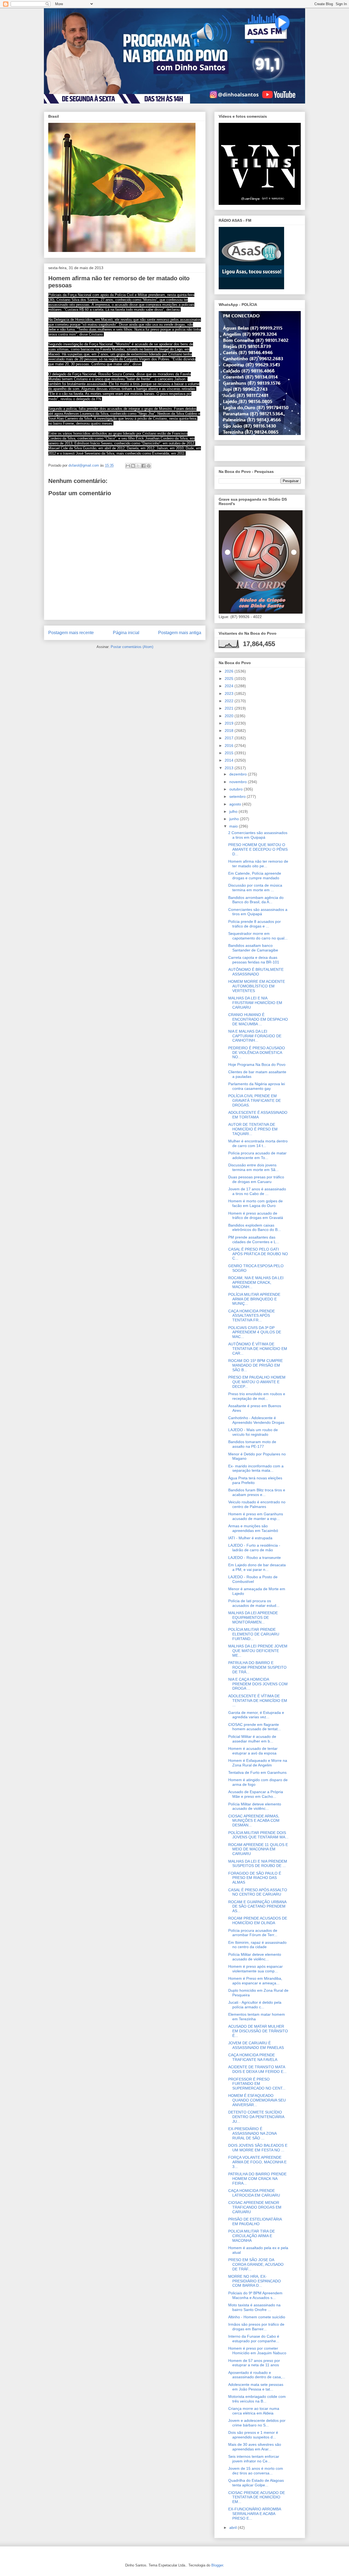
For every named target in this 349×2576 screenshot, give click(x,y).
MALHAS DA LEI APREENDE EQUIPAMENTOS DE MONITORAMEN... (253, 1617)
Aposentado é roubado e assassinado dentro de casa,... (257, 2375)
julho (234, 811)
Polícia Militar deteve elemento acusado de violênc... (255, 1806)
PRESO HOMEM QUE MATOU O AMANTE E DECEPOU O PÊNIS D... (258, 849)
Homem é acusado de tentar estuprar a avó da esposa (253, 1751)
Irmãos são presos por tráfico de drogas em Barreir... (256, 2327)
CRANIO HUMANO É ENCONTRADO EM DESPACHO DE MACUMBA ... (258, 1019)
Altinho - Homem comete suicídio (257, 2317)
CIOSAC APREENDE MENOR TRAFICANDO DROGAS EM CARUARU (255, 2207)
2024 (230, 686)
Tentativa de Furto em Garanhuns (257, 1772)
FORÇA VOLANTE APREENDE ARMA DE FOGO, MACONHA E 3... (257, 2162)
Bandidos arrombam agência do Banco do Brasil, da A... (256, 900)
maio (234, 826)
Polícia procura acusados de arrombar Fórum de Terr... (253, 1933)
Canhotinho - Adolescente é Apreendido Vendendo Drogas (256, 1420)
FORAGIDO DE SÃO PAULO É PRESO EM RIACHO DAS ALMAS (255, 1878)
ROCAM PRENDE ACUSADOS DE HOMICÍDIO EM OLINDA (258, 1920)
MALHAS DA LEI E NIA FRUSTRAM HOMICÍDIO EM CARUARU (255, 1003)
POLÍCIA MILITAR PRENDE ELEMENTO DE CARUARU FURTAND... (254, 1634)
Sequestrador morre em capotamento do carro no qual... (258, 936)
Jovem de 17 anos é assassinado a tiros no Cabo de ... (257, 1191)
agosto (236, 804)
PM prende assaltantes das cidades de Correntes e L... (254, 1240)
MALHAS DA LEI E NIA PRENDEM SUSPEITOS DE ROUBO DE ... (258, 1864)
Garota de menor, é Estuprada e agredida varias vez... (256, 1715)
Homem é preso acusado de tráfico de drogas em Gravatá (256, 1216)
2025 (230, 679)
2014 (230, 760)
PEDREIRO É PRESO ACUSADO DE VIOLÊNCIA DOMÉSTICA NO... (257, 1053)
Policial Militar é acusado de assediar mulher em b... (252, 1739)
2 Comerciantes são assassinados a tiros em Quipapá (258, 835)
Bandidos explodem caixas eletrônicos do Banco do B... (255, 1228)
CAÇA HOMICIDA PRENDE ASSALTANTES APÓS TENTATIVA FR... (252, 1316)
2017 (230, 738)
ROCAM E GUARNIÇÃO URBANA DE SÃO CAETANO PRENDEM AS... (257, 1906)
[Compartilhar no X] (138, 466)
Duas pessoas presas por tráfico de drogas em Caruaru (256, 1179)
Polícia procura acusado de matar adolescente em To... (257, 1155)
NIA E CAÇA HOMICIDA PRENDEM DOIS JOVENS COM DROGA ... (258, 1684)
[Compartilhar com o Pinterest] (149, 466)
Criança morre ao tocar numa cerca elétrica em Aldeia (254, 2411)
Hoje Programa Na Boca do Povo (257, 1065)
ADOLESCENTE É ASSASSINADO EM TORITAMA (258, 1115)
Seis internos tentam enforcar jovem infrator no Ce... (254, 2459)
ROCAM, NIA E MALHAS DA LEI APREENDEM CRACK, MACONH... (256, 1282)
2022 (230, 701)
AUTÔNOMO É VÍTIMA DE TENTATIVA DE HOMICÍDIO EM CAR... (258, 1349)
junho (235, 819)
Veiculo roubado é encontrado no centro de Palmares (257, 1504)
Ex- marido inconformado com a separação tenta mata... (256, 1468)
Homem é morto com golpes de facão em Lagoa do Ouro (255, 1203)
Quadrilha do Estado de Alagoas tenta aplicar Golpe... (256, 2483)
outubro (237, 789)
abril (234, 2528)
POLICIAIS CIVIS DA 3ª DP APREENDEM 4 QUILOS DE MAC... (255, 1332)
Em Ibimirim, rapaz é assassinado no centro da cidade (257, 1945)
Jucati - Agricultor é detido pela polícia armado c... (255, 2005)
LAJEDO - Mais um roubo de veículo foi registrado (253, 1432)
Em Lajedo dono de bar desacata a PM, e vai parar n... (257, 1567)
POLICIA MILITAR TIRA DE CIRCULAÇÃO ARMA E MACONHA (252, 2236)
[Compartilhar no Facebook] (143, 466)
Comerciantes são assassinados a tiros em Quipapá (258, 912)
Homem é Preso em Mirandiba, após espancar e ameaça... (255, 1981)
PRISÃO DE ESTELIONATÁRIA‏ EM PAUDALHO (255, 2221)
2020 (230, 716)
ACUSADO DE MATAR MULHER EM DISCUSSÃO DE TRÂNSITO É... (258, 2031)
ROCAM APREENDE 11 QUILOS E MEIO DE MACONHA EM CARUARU (258, 1849)
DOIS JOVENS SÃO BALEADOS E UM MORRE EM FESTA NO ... (258, 2148)
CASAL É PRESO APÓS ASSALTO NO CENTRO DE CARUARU (258, 1892)
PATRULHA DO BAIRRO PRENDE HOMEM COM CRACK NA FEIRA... (257, 2179)
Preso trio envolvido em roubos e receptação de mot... (257, 1396)
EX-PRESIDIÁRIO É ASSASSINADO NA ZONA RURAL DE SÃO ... (252, 2133)
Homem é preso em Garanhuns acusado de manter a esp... (256, 1516)
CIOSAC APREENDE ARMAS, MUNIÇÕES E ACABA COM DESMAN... (254, 1821)
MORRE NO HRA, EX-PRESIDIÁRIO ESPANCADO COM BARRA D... (255, 2281)
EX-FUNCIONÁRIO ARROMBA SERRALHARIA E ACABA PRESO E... (255, 2514)
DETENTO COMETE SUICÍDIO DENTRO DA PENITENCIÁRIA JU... (256, 2117)
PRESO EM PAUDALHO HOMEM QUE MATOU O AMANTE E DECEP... (257, 1382)
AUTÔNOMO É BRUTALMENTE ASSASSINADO (256, 972)
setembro (238, 796)
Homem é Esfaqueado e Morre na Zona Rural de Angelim (258, 1763)
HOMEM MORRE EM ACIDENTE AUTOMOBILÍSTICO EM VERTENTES (257, 986)
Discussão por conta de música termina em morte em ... (255, 888)
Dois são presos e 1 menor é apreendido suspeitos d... (253, 2435)
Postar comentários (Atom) (132, 647)
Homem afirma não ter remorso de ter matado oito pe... (258, 864)
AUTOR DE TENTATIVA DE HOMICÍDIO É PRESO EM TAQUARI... (253, 1129)
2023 (230, 694)
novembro (239, 782)
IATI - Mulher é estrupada (250, 1538)
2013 (230, 768)
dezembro (239, 774)
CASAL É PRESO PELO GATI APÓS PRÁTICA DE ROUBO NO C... (258, 1254)
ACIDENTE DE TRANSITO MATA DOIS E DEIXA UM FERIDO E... (257, 2069)
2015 (230, 753)
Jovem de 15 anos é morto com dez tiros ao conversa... (256, 2471)
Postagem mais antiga (180, 633)
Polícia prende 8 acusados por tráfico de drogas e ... (255, 924)
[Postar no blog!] (133, 466)
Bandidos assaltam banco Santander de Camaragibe (253, 948)
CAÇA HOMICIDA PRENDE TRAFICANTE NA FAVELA (253, 2057)
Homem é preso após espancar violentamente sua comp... (255, 1969)
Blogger (217, 2565)
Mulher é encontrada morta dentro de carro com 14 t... (258, 1143)
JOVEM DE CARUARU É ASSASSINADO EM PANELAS (256, 2045)
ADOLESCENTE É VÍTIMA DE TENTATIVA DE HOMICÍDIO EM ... (258, 1701)
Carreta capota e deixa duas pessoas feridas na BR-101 (254, 960)
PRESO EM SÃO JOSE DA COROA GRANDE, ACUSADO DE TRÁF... (256, 2264)
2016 (230, 746)
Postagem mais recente (71, 633)
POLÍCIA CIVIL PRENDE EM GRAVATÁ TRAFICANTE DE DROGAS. (255, 1100)
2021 (230, 708)
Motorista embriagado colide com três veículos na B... (257, 2399)
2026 (230, 671)
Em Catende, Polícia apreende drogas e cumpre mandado (255, 876)
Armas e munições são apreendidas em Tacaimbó (253, 1528)
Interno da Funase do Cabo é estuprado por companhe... (254, 2339)
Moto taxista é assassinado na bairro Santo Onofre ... (254, 2307)
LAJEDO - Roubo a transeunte (255, 1558)
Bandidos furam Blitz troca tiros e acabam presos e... (257, 1492)
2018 (230, 731)
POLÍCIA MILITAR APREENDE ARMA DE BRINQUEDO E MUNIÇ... (254, 1299)
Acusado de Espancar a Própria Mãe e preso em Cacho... (256, 1794)
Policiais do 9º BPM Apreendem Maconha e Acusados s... (255, 2295)
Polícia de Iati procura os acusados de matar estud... (254, 1603)
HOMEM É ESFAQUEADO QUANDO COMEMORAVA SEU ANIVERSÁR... (257, 2100)
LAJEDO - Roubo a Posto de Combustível (253, 1579)
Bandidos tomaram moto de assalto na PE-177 (252, 1444)
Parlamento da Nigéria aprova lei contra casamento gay (257, 1086)
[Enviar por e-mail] (128, 466)
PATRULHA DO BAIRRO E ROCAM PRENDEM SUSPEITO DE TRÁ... (257, 1667)
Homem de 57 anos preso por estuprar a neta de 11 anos (254, 2363)
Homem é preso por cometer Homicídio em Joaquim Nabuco (257, 2351)
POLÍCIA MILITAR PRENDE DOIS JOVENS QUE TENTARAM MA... (258, 1835)
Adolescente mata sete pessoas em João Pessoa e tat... (256, 2387)
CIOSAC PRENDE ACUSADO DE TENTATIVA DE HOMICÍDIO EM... (257, 2497)
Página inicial (126, 633)
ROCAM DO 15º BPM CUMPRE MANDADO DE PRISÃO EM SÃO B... (255, 1365)
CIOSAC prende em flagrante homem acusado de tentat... (255, 1727)
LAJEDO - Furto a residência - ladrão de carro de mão (254, 1548)
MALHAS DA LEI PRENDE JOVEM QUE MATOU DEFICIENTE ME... (258, 1651)
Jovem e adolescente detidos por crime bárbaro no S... (257, 2423)
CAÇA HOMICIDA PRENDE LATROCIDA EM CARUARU (254, 2193)
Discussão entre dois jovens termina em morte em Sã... (253, 1167)
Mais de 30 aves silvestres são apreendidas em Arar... (255, 2447)
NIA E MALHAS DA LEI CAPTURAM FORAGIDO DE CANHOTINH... (255, 1036)
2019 (230, 723)
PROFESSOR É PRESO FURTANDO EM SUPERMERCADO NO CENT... (257, 2084)
